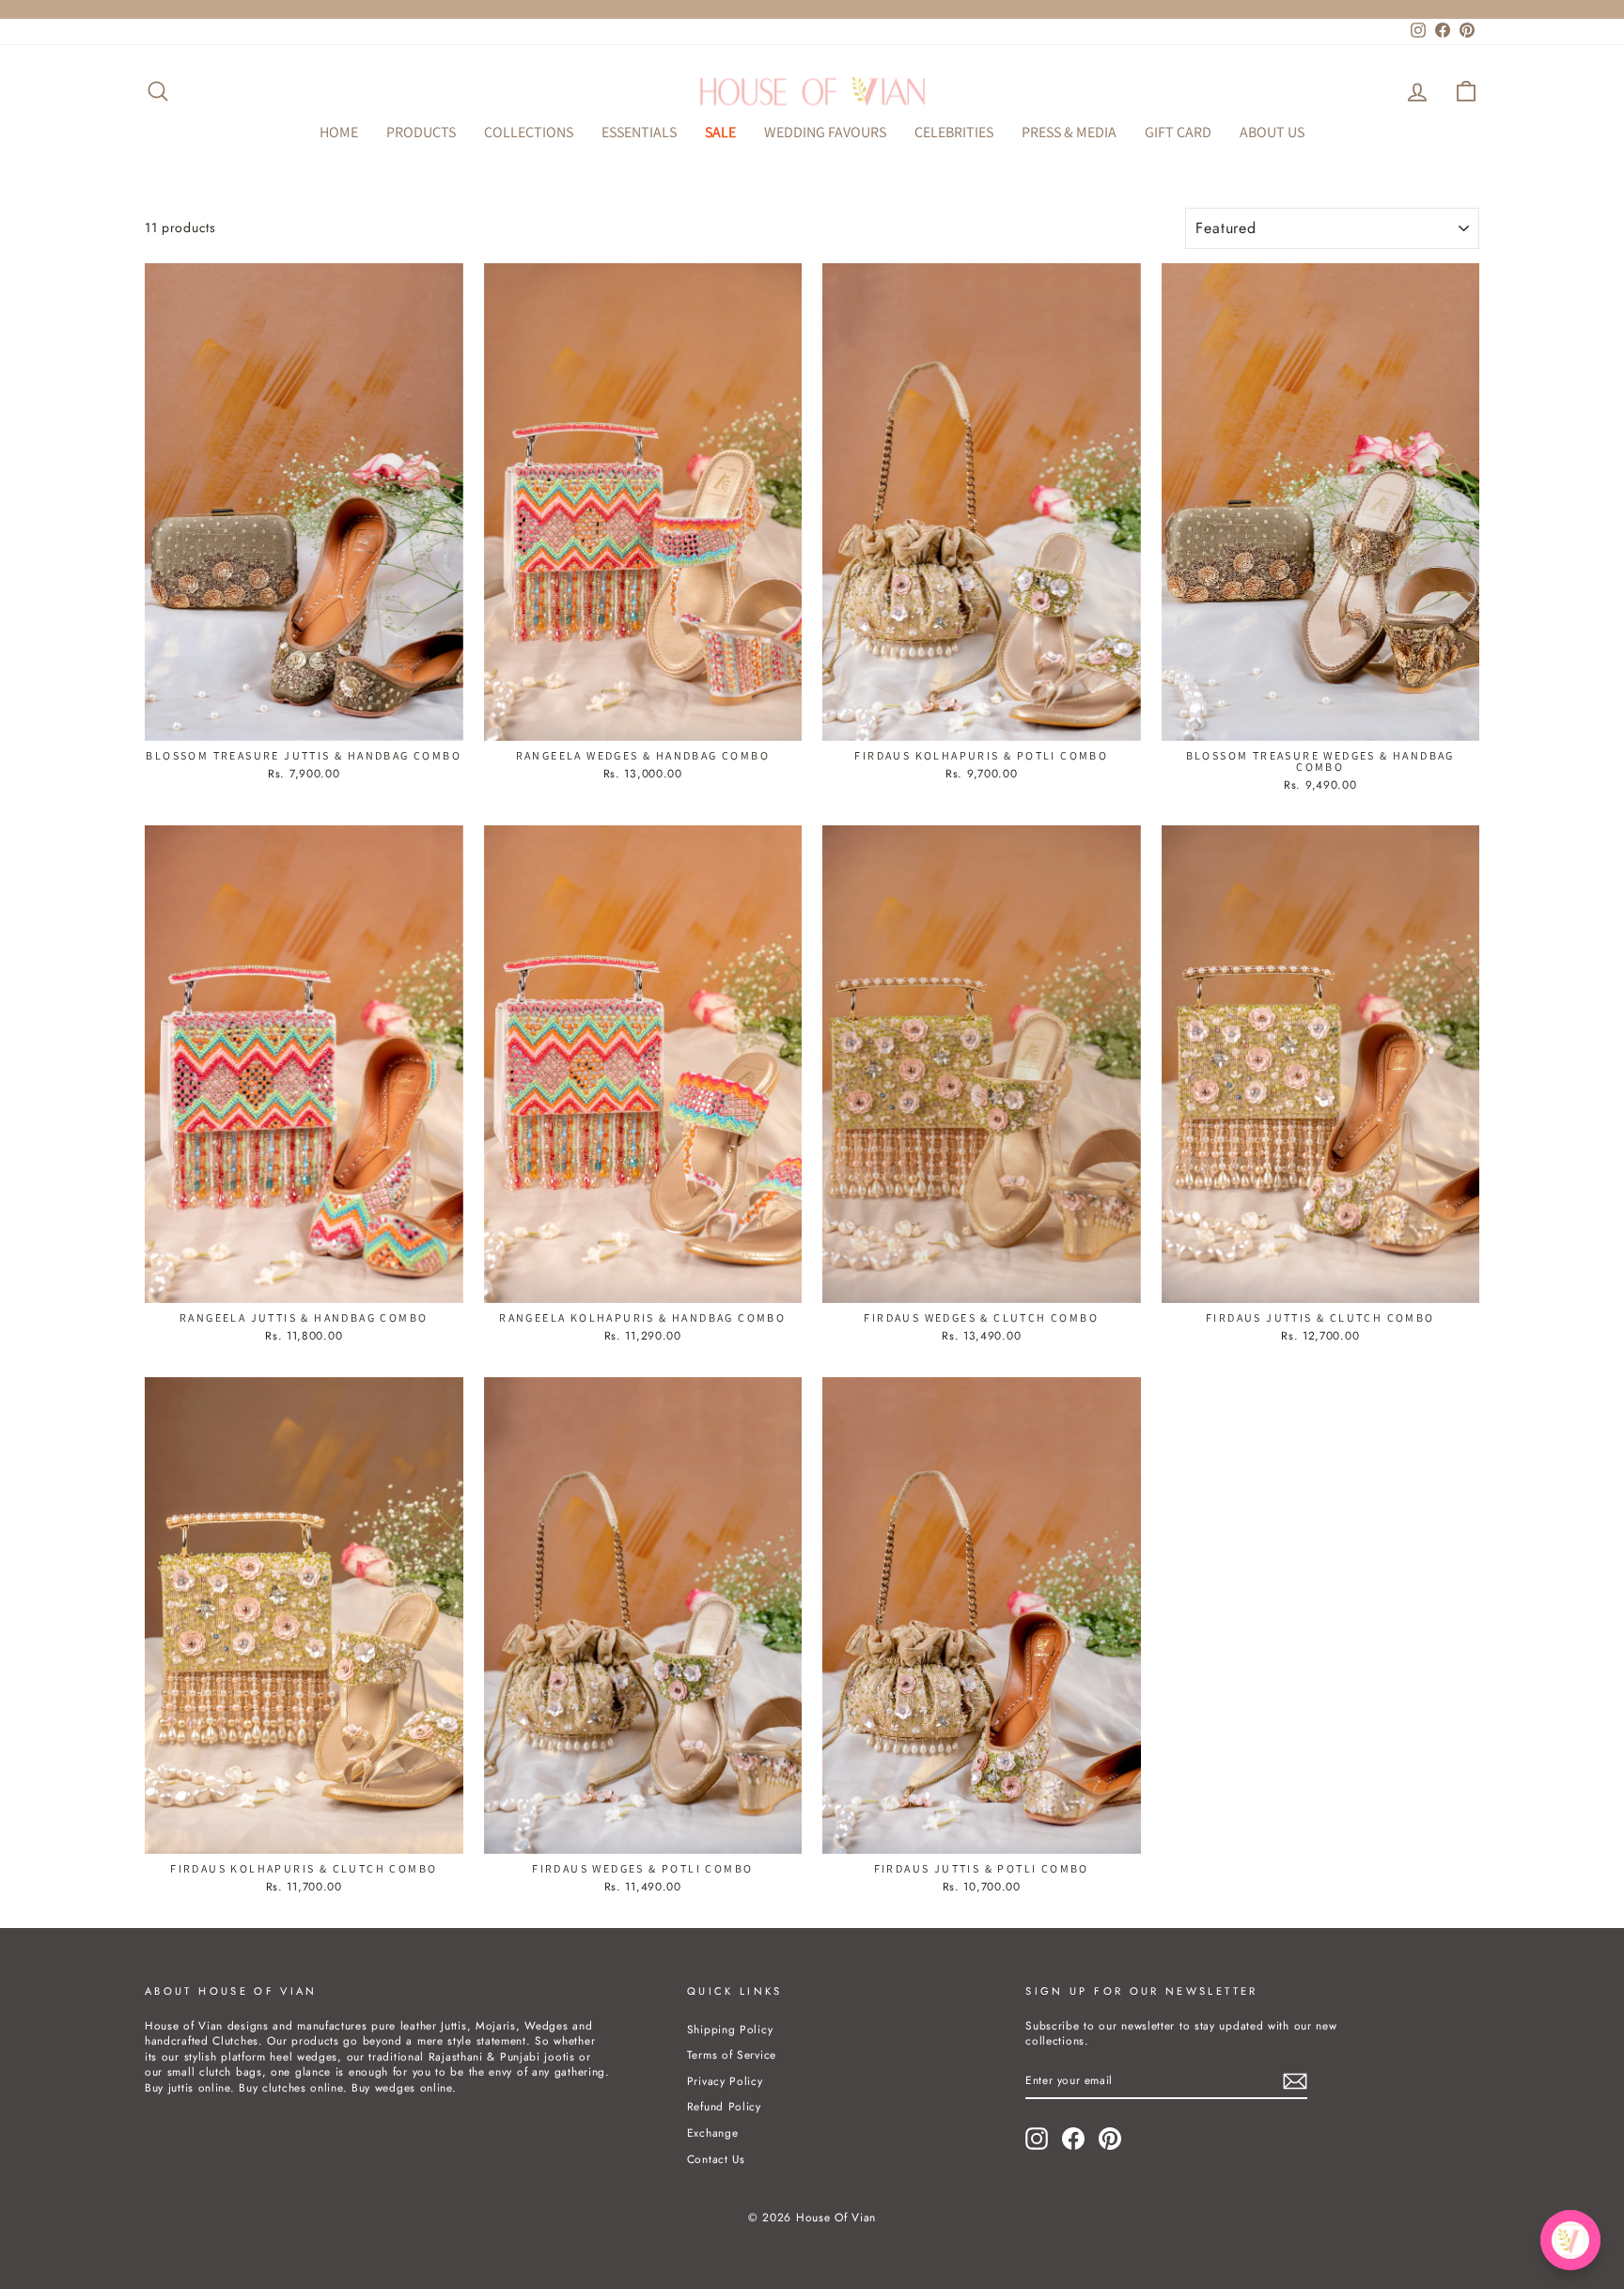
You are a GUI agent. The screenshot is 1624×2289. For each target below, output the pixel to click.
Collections (529, 132)
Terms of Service (732, 2054)
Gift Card (1178, 132)
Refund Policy (724, 2106)
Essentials (639, 132)
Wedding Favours (825, 132)
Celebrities (954, 132)
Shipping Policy (730, 2029)
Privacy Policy (725, 2081)
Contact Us (716, 2159)
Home (339, 132)
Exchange (713, 2132)
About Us (1272, 132)
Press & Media (1069, 132)
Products (421, 132)
